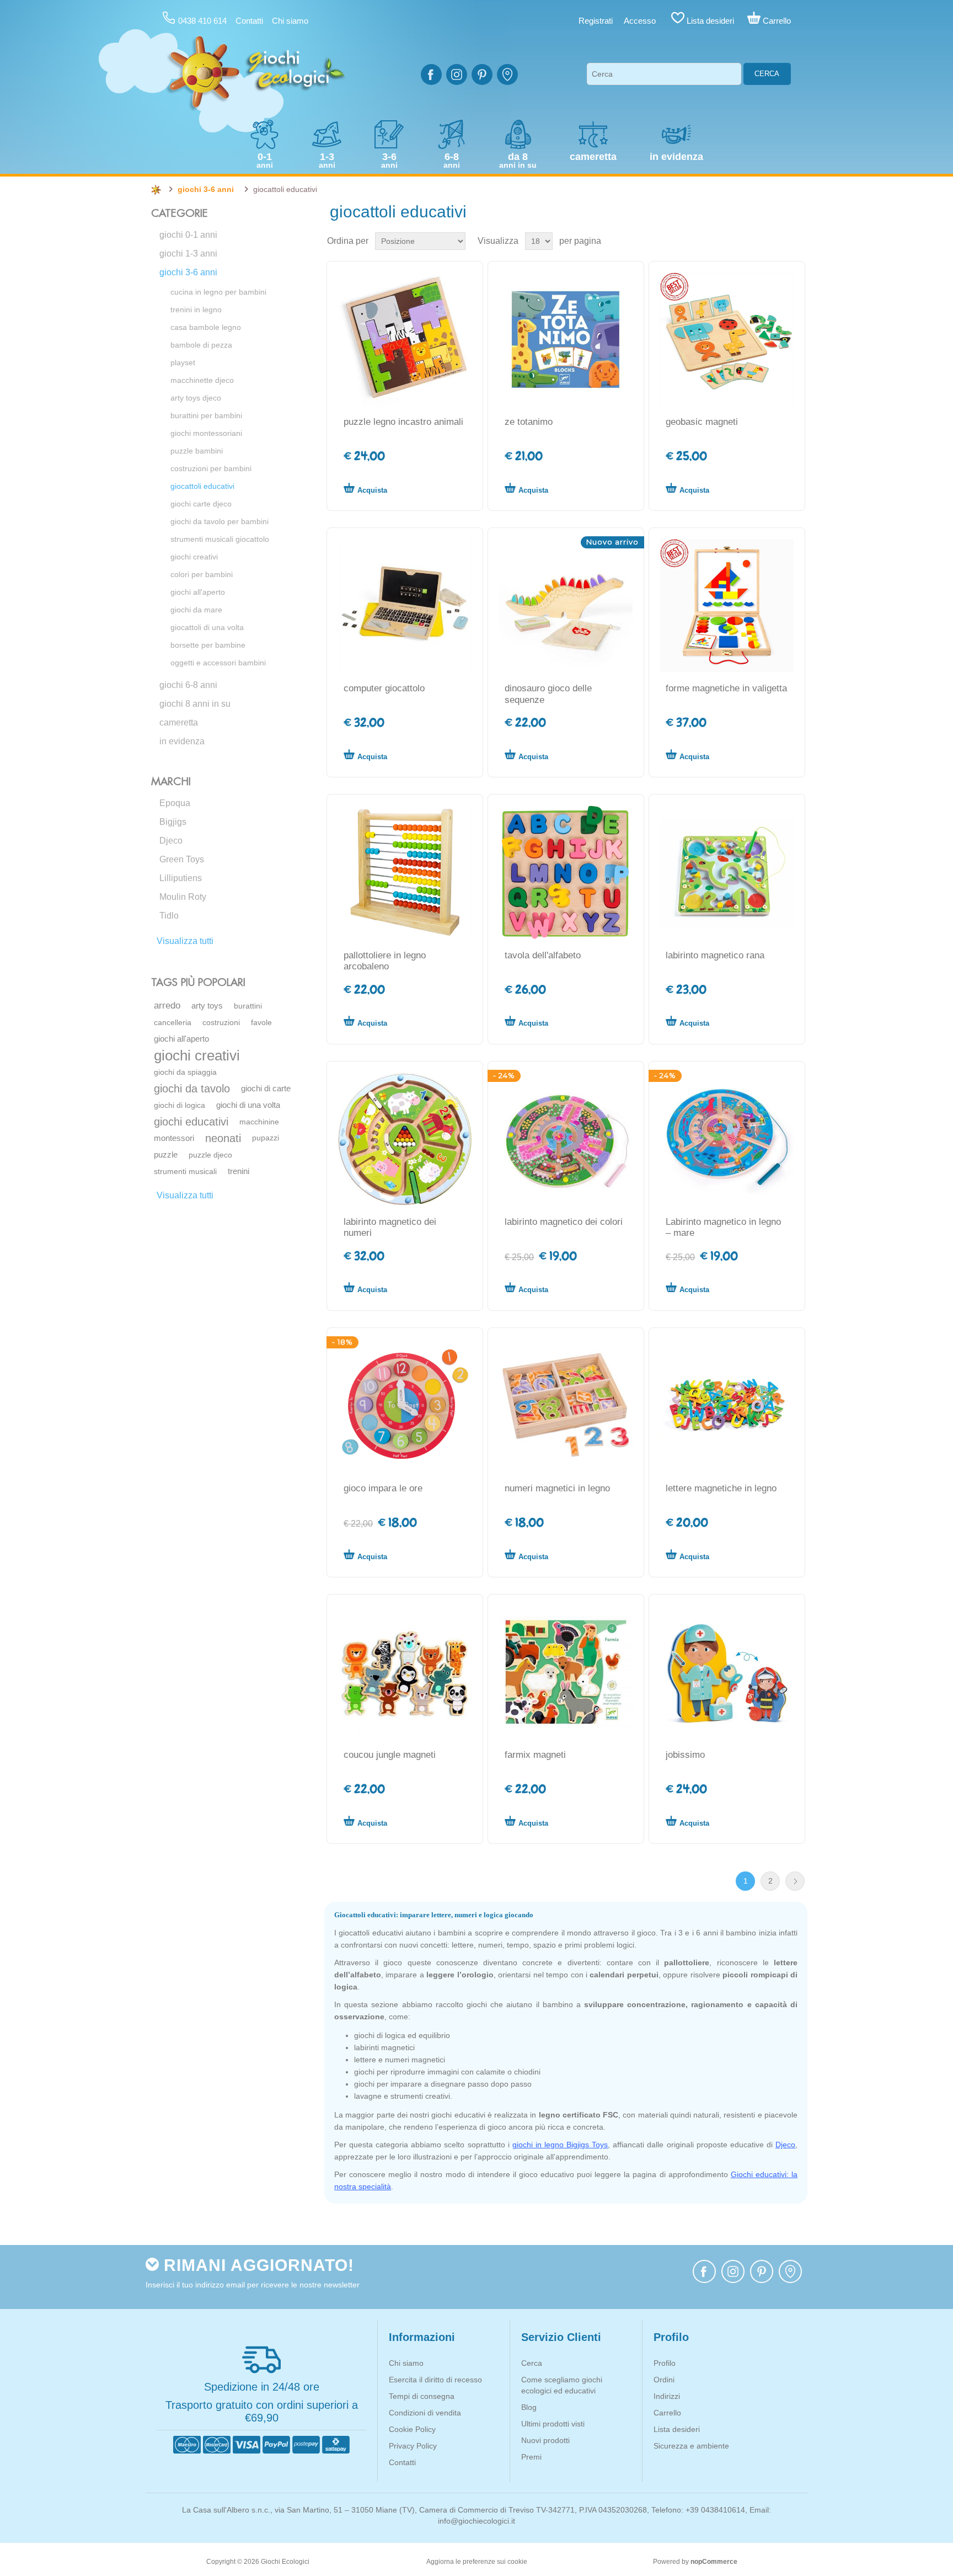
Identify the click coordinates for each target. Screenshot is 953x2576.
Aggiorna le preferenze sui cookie (477, 2562)
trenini (239, 1171)
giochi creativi (194, 557)
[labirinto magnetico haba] (405, 1139)
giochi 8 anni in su (195, 704)
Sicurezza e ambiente (691, 2446)
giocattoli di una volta (207, 627)
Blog (529, 2407)
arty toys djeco (196, 398)
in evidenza (182, 741)
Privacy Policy (413, 2446)
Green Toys (182, 859)
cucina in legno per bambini (218, 292)
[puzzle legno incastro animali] (405, 339)
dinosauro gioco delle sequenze (548, 694)
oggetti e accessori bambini (218, 663)
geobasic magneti (702, 422)
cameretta (179, 722)
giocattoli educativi (202, 486)
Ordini (664, 2380)
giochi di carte (266, 1088)
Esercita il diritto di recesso (435, 2380)
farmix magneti (535, 1755)
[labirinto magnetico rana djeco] (727, 872)
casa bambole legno (206, 327)
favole (261, 1022)
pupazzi (266, 1138)
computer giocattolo (384, 688)
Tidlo (169, 916)
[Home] (156, 190)
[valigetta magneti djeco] (727, 606)
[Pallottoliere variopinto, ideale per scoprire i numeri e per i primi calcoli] (405, 872)
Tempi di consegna (422, 2396)
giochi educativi (191, 1122)
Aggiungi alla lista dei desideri (453, 488)
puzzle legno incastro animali (403, 422)
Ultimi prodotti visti (553, 2424)
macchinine (259, 1122)
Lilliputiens (181, 878)
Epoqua (175, 803)
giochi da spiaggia (185, 1072)
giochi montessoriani (206, 433)
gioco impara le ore (383, 1488)
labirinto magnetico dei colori (564, 1222)
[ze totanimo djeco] (566, 339)
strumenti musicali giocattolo (220, 539)
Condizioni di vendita (425, 2413)
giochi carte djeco (201, 504)
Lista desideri (677, 2429)
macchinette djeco (202, 380)
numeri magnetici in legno (557, 1488)
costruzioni (221, 1022)
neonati (223, 1138)
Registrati (596, 21)
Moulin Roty (183, 897)
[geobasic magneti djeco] (727, 339)
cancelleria (173, 1022)
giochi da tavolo (192, 1089)
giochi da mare (196, 610)
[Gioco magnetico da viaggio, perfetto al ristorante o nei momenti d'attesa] (727, 1139)
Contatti (249, 21)
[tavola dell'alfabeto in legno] (566, 872)
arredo (167, 1006)
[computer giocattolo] (405, 606)
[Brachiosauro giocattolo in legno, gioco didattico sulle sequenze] (566, 606)
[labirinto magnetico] (566, 1139)
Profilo (665, 2363)
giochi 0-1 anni (188, 235)
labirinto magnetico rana (715, 955)
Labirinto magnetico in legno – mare (723, 1227)
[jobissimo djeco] (727, 1672)
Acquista (372, 490)
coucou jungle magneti (390, 1755)
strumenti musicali (185, 1171)
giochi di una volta (248, 1105)
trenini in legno (196, 310)
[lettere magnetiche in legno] (727, 1406)
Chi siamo (290, 21)
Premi (531, 2457)
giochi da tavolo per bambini (219, 521)
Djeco (171, 841)
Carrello (667, 2413)
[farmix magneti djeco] (566, 1672)
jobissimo (685, 1755)
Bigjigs (173, 822)
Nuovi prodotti (545, 2440)
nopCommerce (714, 2562)
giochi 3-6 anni (188, 272)
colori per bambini (202, 574)
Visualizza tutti (185, 941)
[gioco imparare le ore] (405, 1406)
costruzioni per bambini (211, 468)
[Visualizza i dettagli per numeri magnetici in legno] (566, 1406)
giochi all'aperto (198, 592)
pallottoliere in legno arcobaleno (385, 961)
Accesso (640, 21)
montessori (174, 1138)
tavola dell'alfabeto (543, 955)
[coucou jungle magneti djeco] (405, 1672)
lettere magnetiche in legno (721, 1488)
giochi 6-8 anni (188, 685)
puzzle (166, 1154)
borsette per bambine (208, 645)
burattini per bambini (206, 415)
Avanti (795, 1881)
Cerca (767, 74)
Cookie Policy (412, 2429)
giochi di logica (180, 1105)
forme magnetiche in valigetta (726, 688)
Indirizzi (667, 2396)
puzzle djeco (210, 1155)
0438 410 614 (202, 21)
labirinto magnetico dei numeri (390, 1227)
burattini (248, 1006)
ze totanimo (529, 422)
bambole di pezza (201, 345)
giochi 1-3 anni (188, 254)
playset (183, 362)
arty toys (207, 1006)
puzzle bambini (197, 451)
